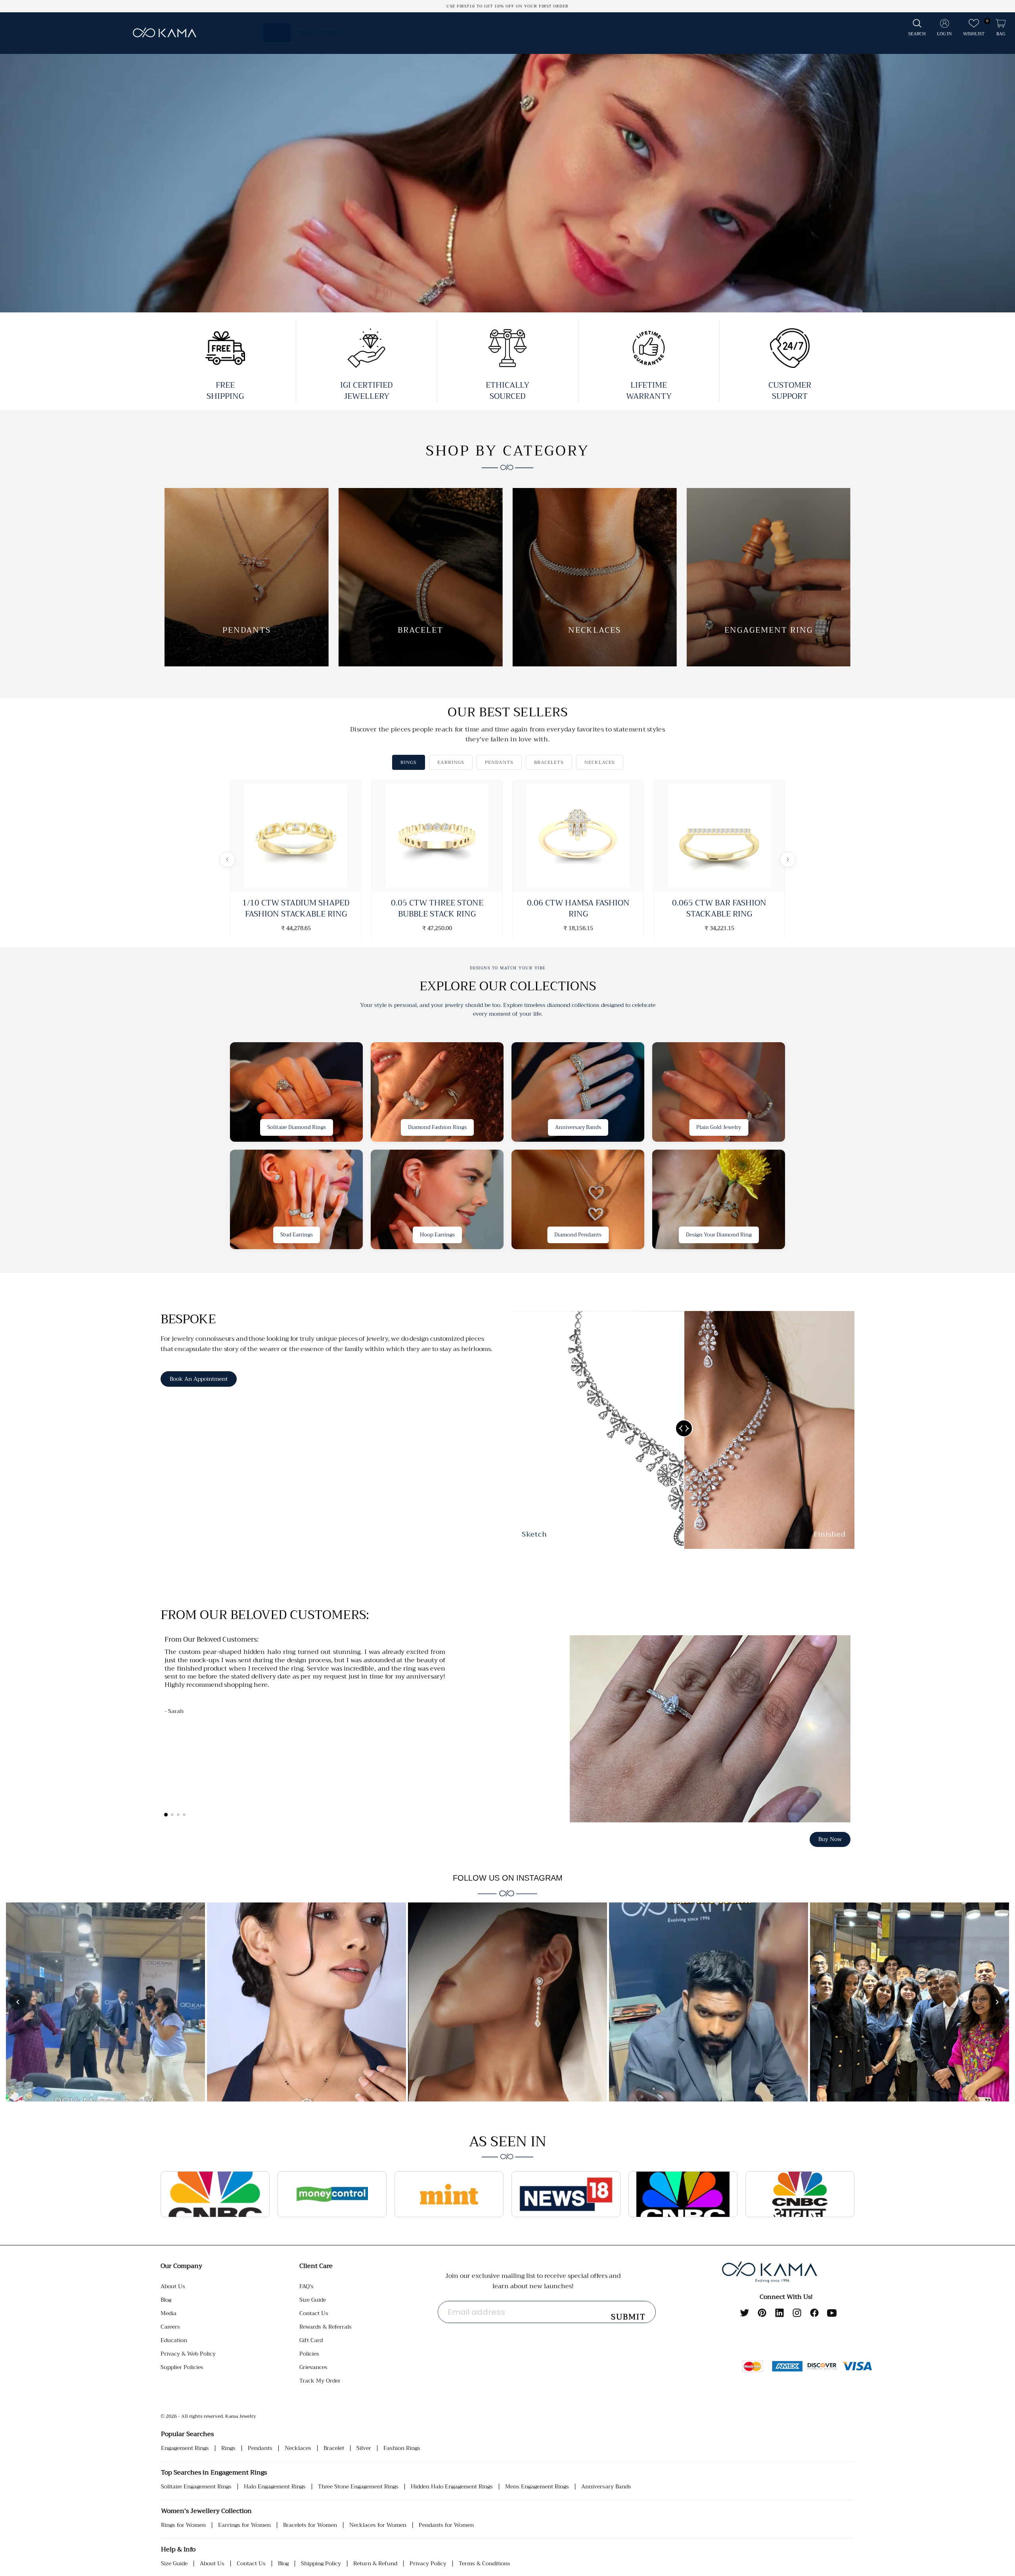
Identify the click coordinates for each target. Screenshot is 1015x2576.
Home (277, 33)
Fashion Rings (402, 2448)
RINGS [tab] (409, 762)
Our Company (181, 2266)
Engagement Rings (185, 2448)
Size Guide (313, 2300)
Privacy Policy (428, 2564)
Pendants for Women (446, 2525)
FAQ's (306, 2286)
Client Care (316, 2266)
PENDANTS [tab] (499, 762)
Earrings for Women (244, 2525)
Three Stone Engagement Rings (358, 2487)
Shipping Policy (321, 2564)
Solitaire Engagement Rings (196, 2487)
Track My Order (320, 2381)
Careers (170, 2327)
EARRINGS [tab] (451, 762)
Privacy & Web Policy (188, 2354)
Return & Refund (375, 2564)
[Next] (788, 859)
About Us (173, 2286)
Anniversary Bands (606, 2487)
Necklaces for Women (378, 2525)
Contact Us (314, 2313)
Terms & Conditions (485, 2564)
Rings (228, 2448)
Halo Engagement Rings (275, 2487)
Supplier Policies (182, 2367)
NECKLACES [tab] (600, 762)
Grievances (313, 2367)
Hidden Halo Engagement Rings (452, 2487)
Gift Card (311, 2340)
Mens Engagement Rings (537, 2487)
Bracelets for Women (310, 2525)
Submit (628, 2317)
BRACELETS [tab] (549, 762)
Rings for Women (183, 2525)
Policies (309, 2354)
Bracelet (334, 2448)
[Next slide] (998, 168)
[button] (917, 28)
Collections (316, 33)
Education (174, 2340)
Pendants (260, 2448)
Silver (364, 2448)
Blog (166, 2300)
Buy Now (830, 1839)
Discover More (67, 278)
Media (169, 2313)
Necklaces (298, 2448)
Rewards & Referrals (326, 2327)
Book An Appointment (199, 1379)
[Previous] (227, 859)
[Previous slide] (17, 168)
